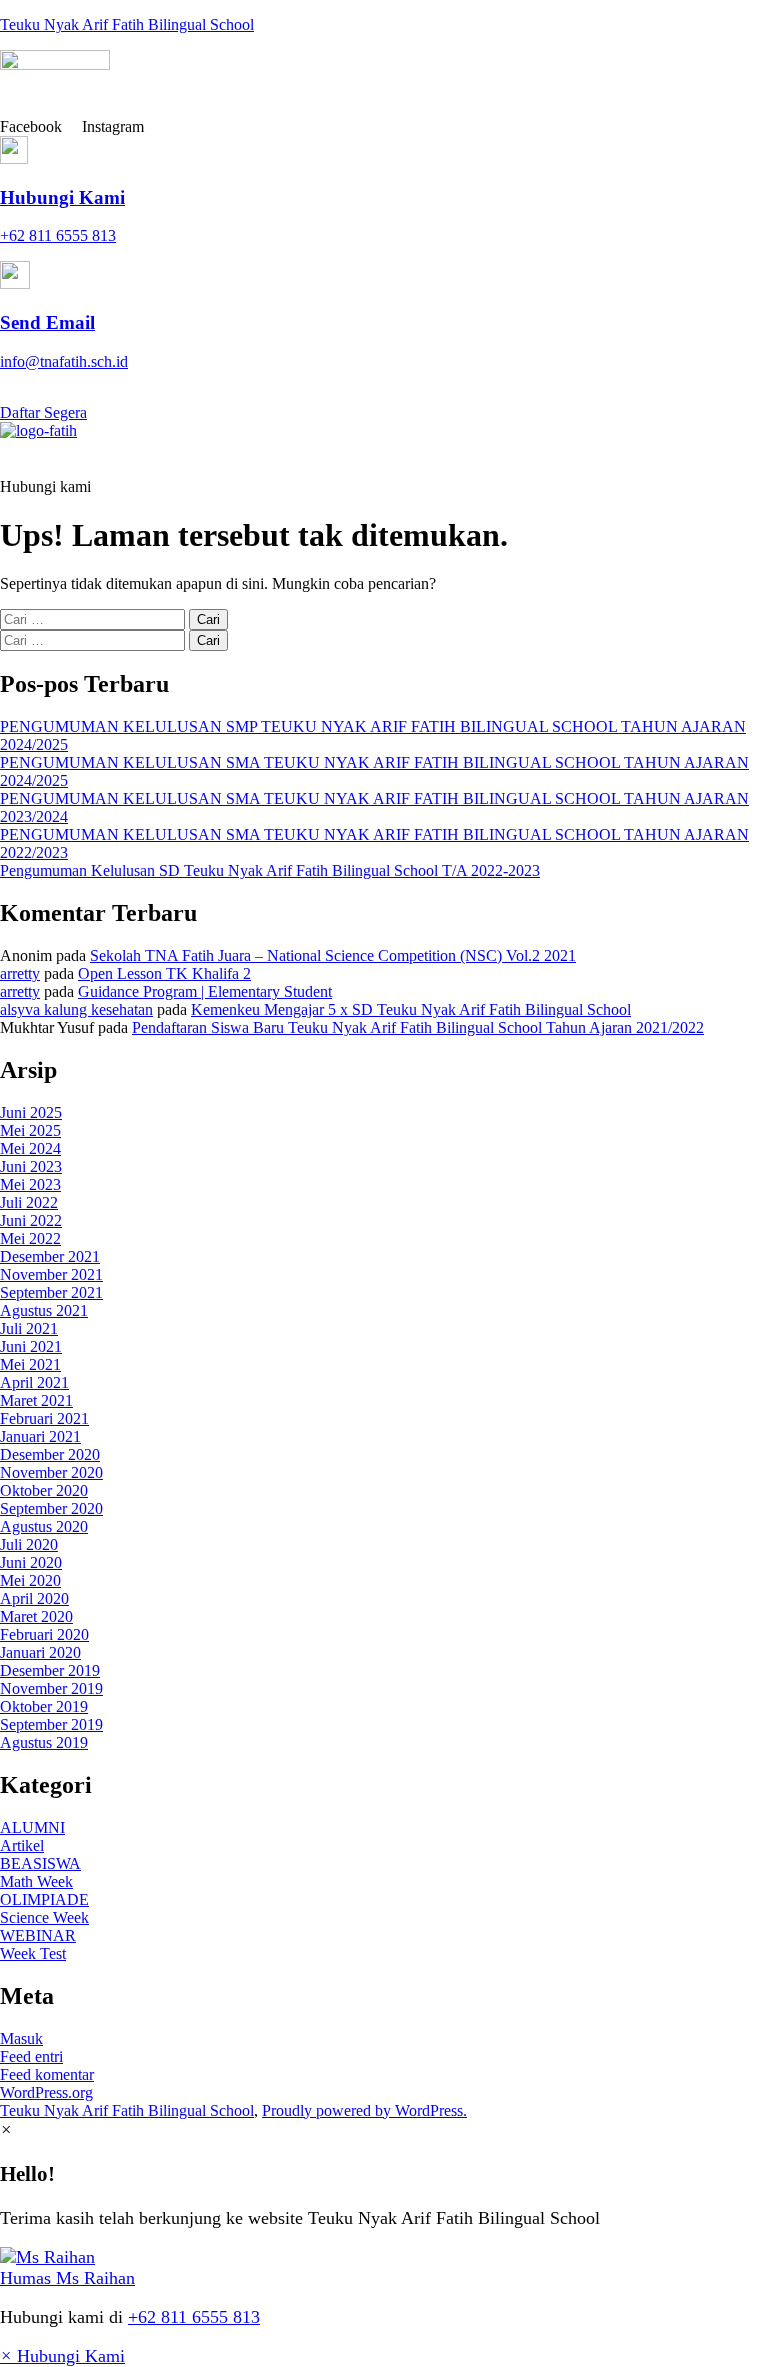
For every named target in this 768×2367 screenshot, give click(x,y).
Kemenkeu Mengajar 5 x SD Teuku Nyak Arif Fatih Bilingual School (411, 1009)
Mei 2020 (30, 1580)
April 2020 (34, 1598)
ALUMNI (32, 1827)
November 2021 (51, 1274)
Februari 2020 (44, 1634)
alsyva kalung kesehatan (76, 1009)
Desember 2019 (50, 1670)
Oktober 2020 (44, 1490)
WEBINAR (38, 1935)
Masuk (21, 2038)
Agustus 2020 (44, 1526)
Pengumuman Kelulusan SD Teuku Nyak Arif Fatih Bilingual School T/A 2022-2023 (270, 870)
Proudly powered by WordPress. (364, 2110)
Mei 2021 (30, 1364)
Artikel (22, 1845)
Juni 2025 (31, 1112)
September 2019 (51, 1724)
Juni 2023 (31, 1166)
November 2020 (51, 1472)
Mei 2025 (30, 1130)
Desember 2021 (50, 1256)
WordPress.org (46, 2092)
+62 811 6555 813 (194, 2317)
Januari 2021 (40, 1436)
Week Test (33, 1953)
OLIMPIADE (44, 1899)
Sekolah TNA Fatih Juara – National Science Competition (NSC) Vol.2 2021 (333, 955)
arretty (20, 973)
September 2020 (51, 1508)
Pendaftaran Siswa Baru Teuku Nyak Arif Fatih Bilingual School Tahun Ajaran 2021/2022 (418, 1027)
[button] (384, 458)
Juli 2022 (29, 1202)
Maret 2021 (36, 1400)
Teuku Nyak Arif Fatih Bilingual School (127, 24)
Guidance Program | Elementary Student (205, 991)
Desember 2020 (50, 1454)
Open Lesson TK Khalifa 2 (164, 973)
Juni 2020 (31, 1562)
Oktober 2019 (44, 1706)
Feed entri (31, 2056)
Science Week (44, 1917)
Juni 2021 (31, 1346)
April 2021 (34, 1382)
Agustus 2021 (44, 1310)
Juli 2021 (29, 1328)
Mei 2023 (30, 1184)
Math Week (36, 1881)
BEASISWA (40, 1863)
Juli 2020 (29, 1544)
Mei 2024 (30, 1148)
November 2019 (51, 1688)
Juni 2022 (31, 1220)
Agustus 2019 (44, 1742)
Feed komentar (47, 2074)
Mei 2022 (30, 1238)
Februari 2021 (44, 1418)
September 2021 (51, 1292)
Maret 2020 (36, 1616)
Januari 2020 (40, 1652)
